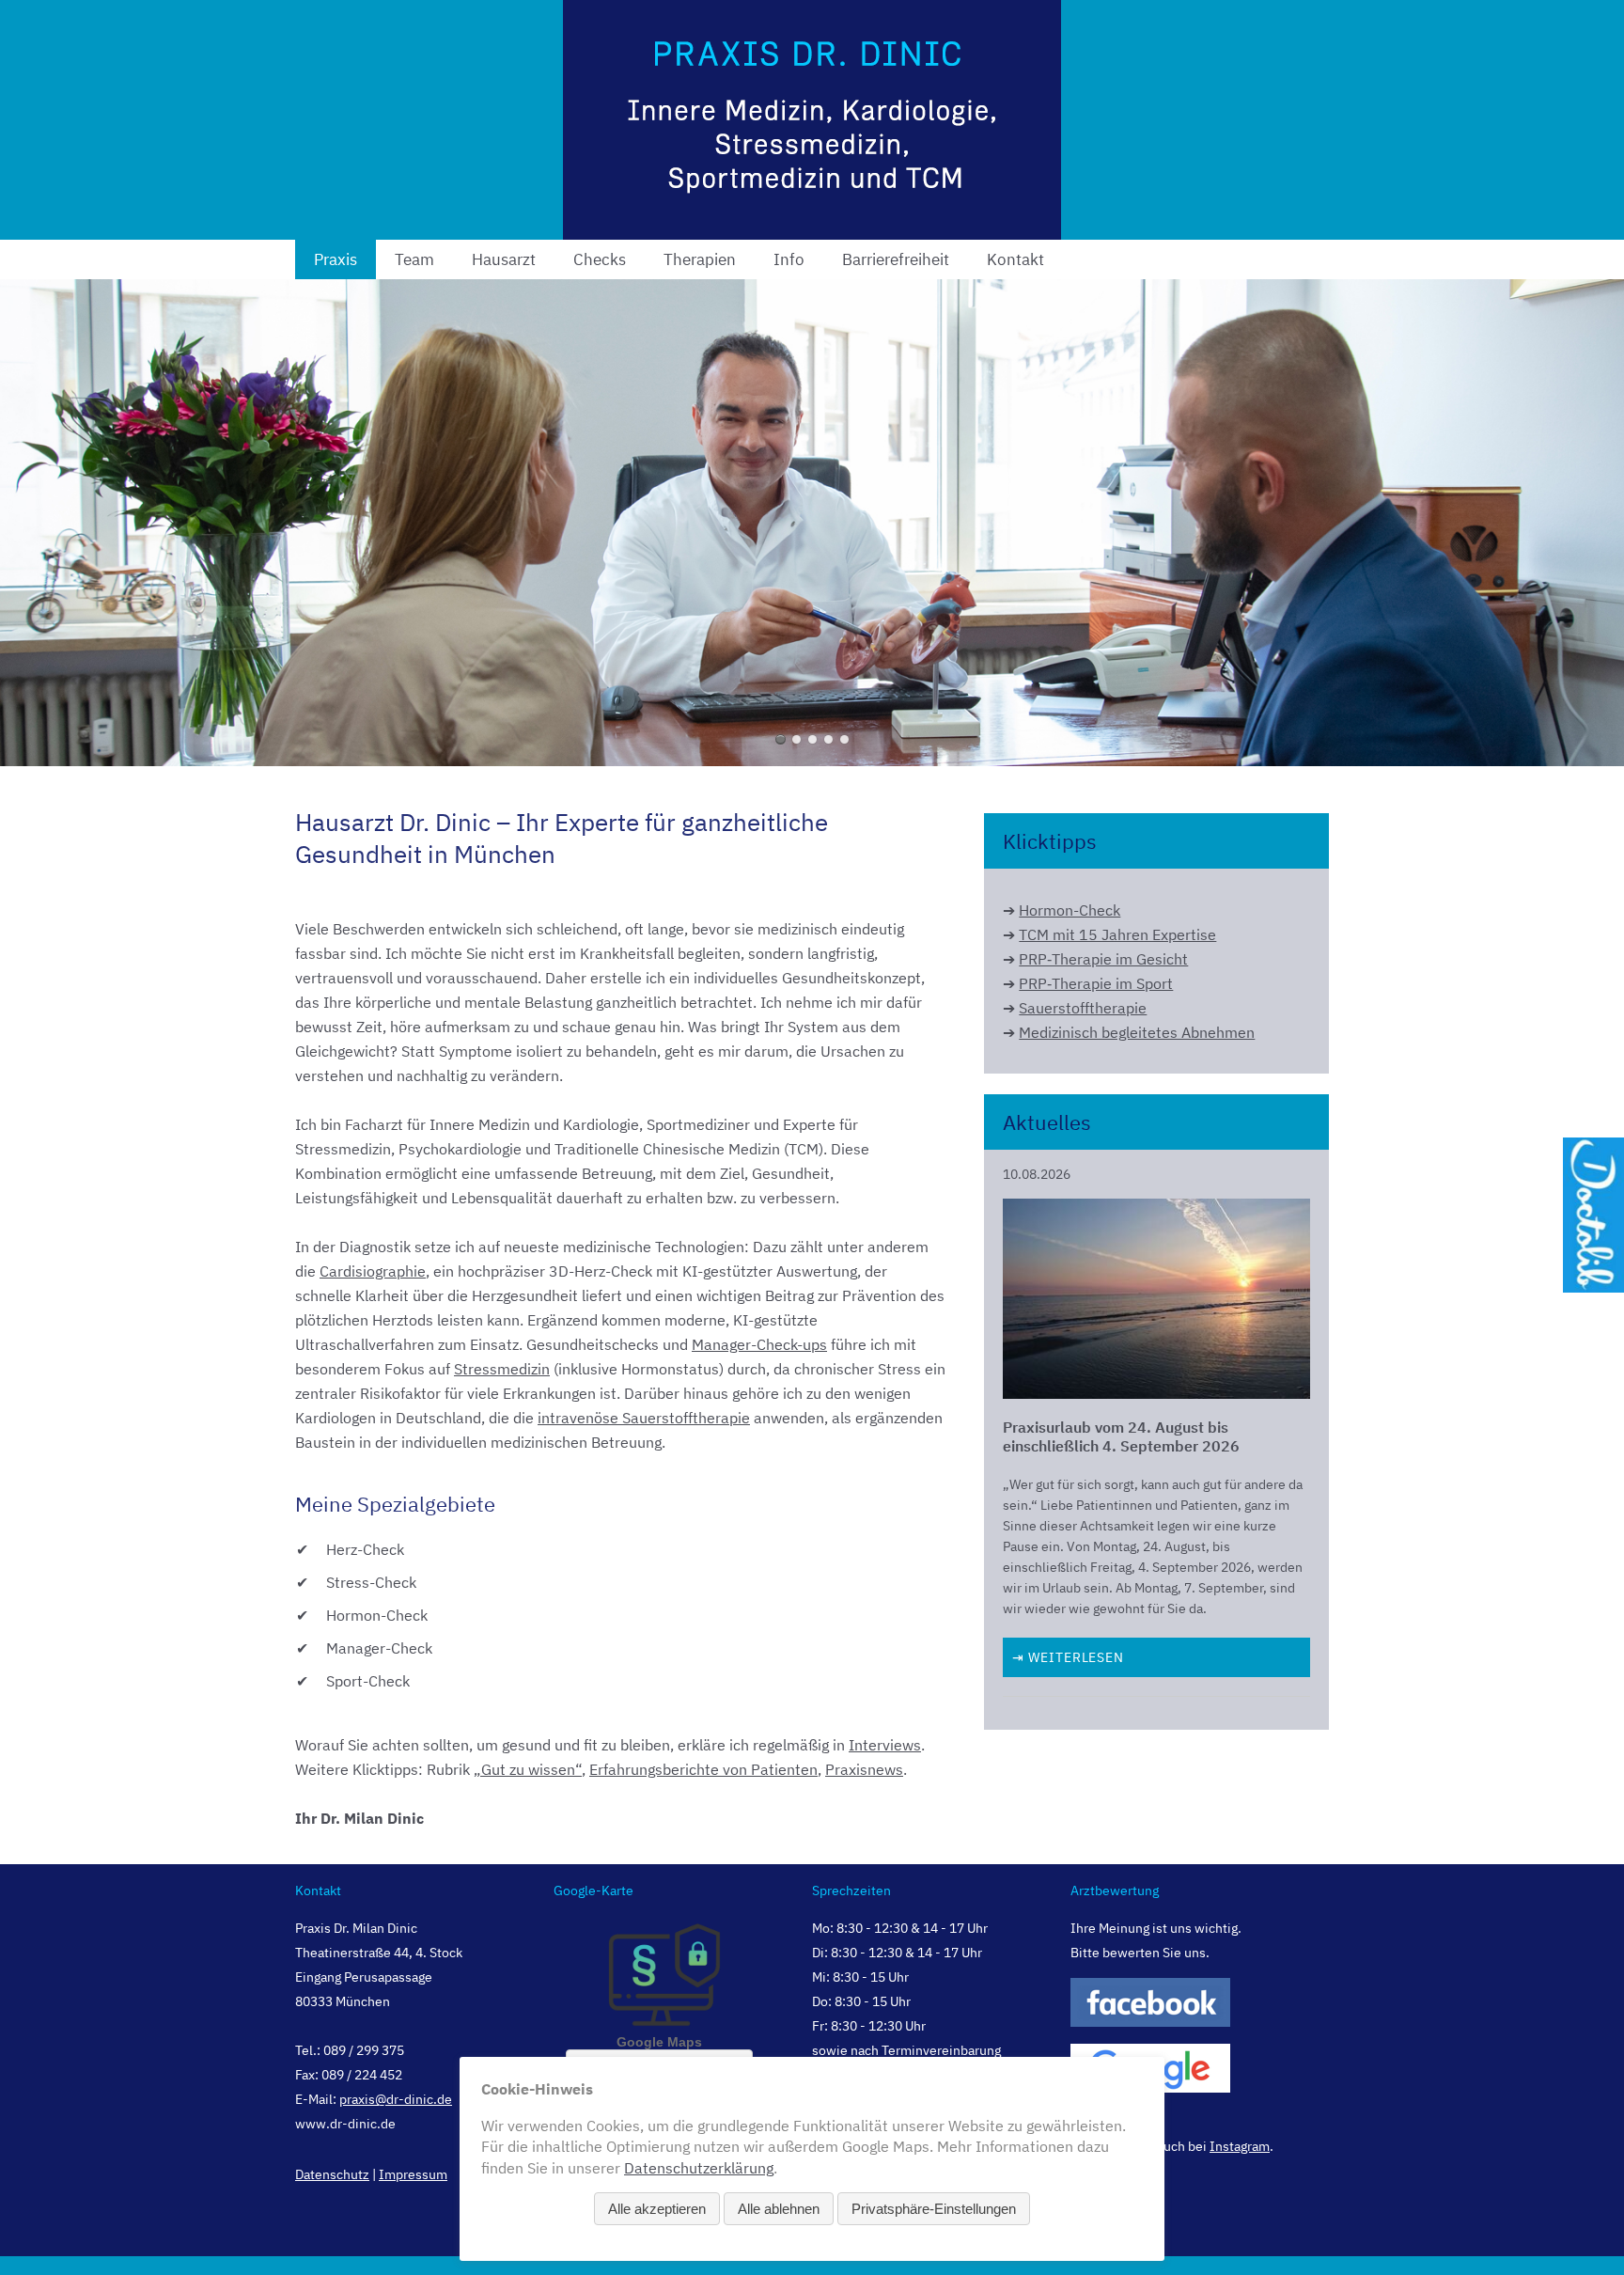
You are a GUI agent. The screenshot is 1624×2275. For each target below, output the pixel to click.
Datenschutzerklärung (699, 2168)
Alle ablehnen (779, 2209)
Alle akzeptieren (657, 2209)
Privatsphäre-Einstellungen (934, 2209)
